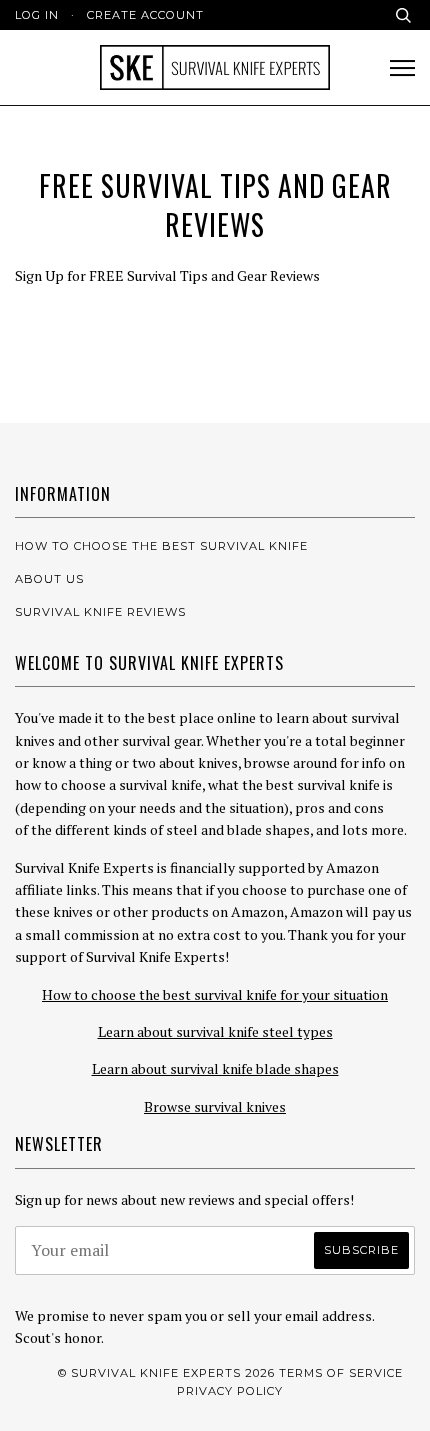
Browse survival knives (215, 1106)
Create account (145, 15)
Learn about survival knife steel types (215, 1031)
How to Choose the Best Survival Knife (161, 546)
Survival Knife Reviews (100, 612)
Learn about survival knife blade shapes (215, 1068)
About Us (49, 579)
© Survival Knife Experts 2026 (166, 1373)
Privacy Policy (230, 1391)
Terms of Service (341, 1373)
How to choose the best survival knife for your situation (215, 994)
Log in (37, 15)
